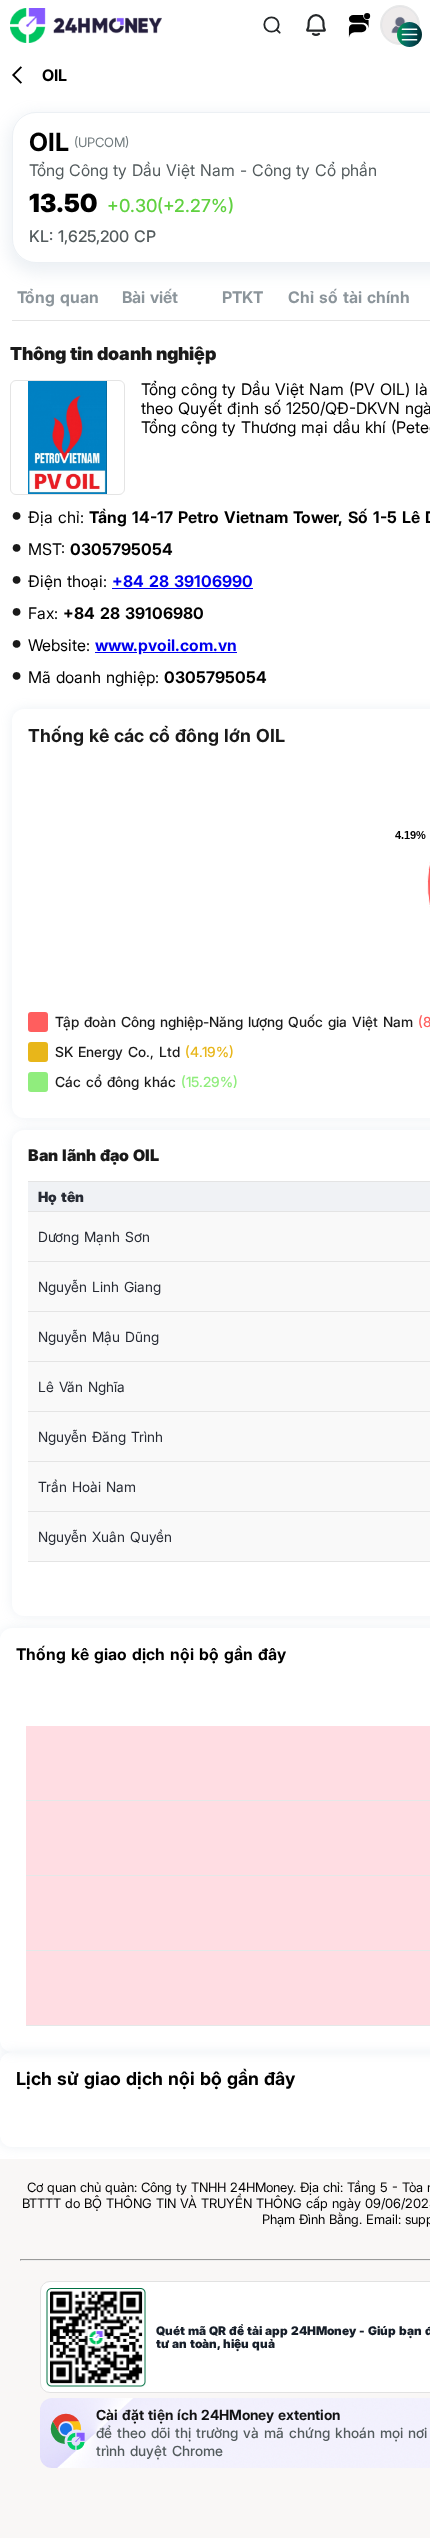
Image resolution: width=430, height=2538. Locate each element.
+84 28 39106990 (182, 581)
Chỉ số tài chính (349, 297)
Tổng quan (58, 297)
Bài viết (150, 297)
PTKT (242, 297)
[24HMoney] (86, 25)
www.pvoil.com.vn (166, 645)
